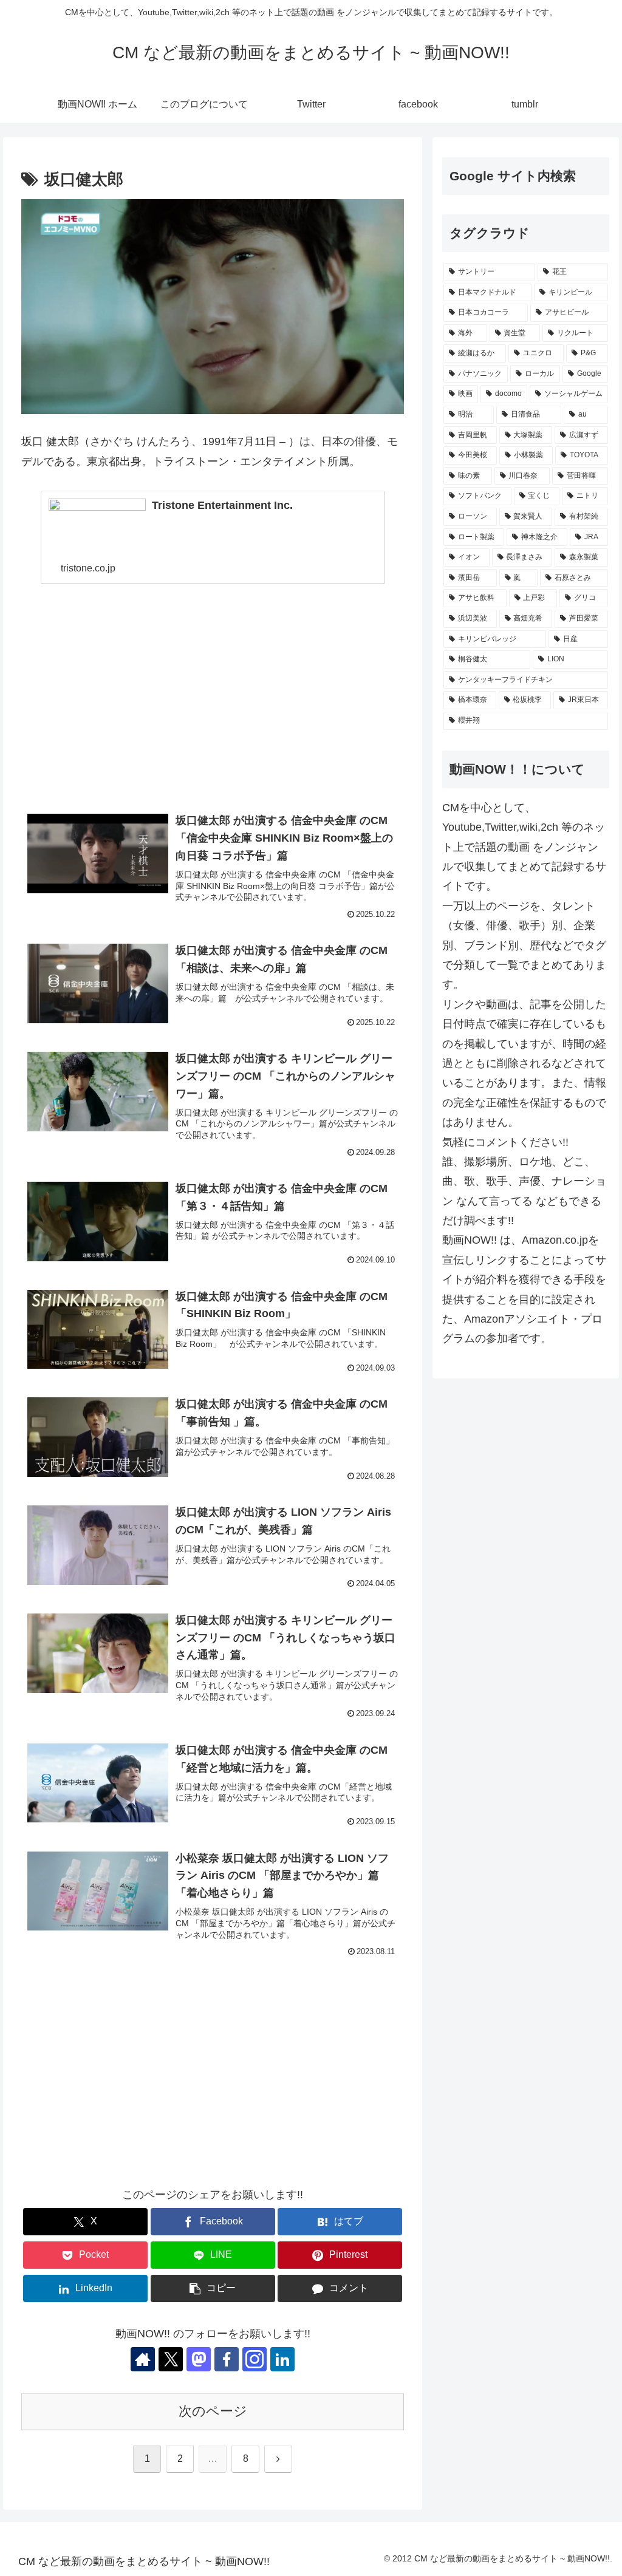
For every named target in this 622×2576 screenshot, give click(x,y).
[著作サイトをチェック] (143, 2359)
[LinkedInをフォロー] (282, 2359)
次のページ (213, 2411)
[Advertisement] (213, 702)
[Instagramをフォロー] (255, 2359)
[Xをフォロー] (171, 2359)
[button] (213, 2288)
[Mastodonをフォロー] (199, 2359)
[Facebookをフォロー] (227, 2359)
